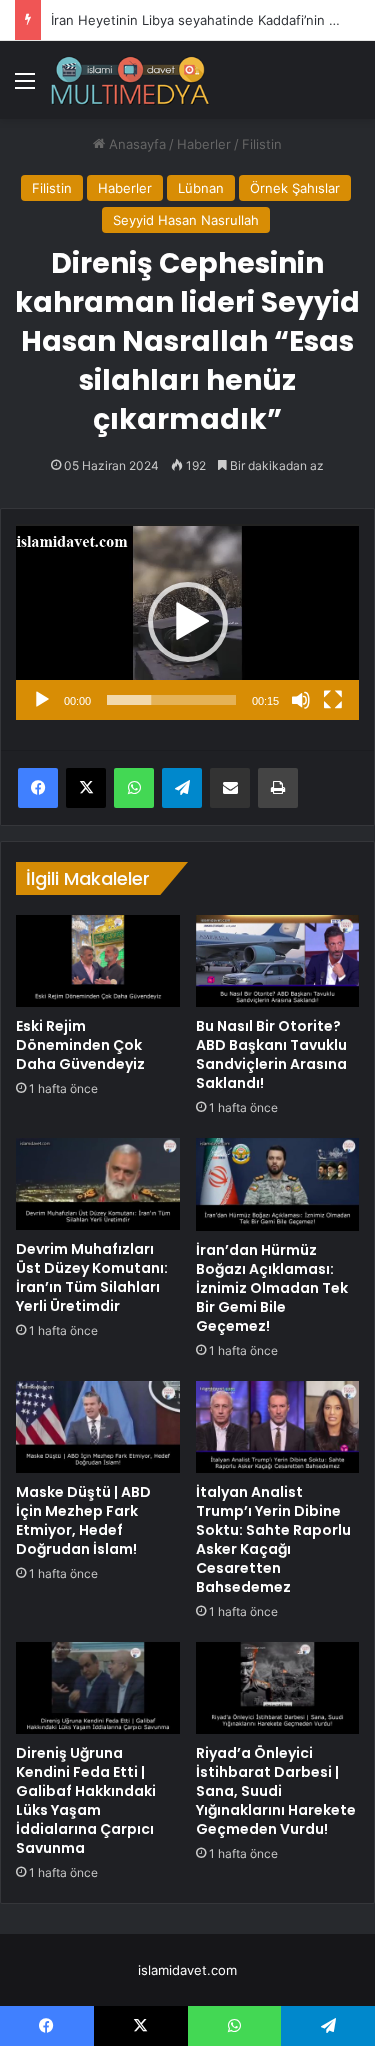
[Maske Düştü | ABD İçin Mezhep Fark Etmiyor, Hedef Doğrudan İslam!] (98, 1427)
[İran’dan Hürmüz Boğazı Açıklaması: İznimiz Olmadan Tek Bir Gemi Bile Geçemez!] (278, 1184)
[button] (188, 622)
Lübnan (201, 188)
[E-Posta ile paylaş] (230, 788)
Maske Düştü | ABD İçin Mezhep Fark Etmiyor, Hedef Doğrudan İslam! (83, 1520)
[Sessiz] (301, 700)
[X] (86, 788)
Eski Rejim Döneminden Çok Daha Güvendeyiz (80, 1045)
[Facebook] (38, 788)
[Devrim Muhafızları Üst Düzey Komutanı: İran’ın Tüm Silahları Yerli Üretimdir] (98, 1184)
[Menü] (25, 87)
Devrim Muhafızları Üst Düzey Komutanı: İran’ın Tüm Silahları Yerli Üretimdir (92, 1277)
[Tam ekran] (333, 700)
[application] (187, 622)
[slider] (171, 700)
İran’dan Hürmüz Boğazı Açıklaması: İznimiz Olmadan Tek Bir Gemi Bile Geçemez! (272, 1288)
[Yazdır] (278, 788)
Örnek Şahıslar (295, 188)
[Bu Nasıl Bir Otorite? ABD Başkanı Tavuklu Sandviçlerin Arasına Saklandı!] (278, 961)
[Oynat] (42, 700)
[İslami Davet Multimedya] (130, 80)
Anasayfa (135, 144)
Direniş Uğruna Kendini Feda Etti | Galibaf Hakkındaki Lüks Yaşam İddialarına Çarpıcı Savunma (86, 1800)
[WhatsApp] (134, 788)
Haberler (204, 144)
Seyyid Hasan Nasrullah (186, 220)
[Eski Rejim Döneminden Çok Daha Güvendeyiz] (98, 961)
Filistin (262, 144)
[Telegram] (182, 788)
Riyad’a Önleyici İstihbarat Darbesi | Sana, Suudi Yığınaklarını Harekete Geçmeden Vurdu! (276, 1791)
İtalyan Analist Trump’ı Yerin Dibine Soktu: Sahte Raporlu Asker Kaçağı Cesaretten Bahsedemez (273, 1539)
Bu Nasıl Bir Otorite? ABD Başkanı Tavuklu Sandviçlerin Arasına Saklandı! (271, 1054)
